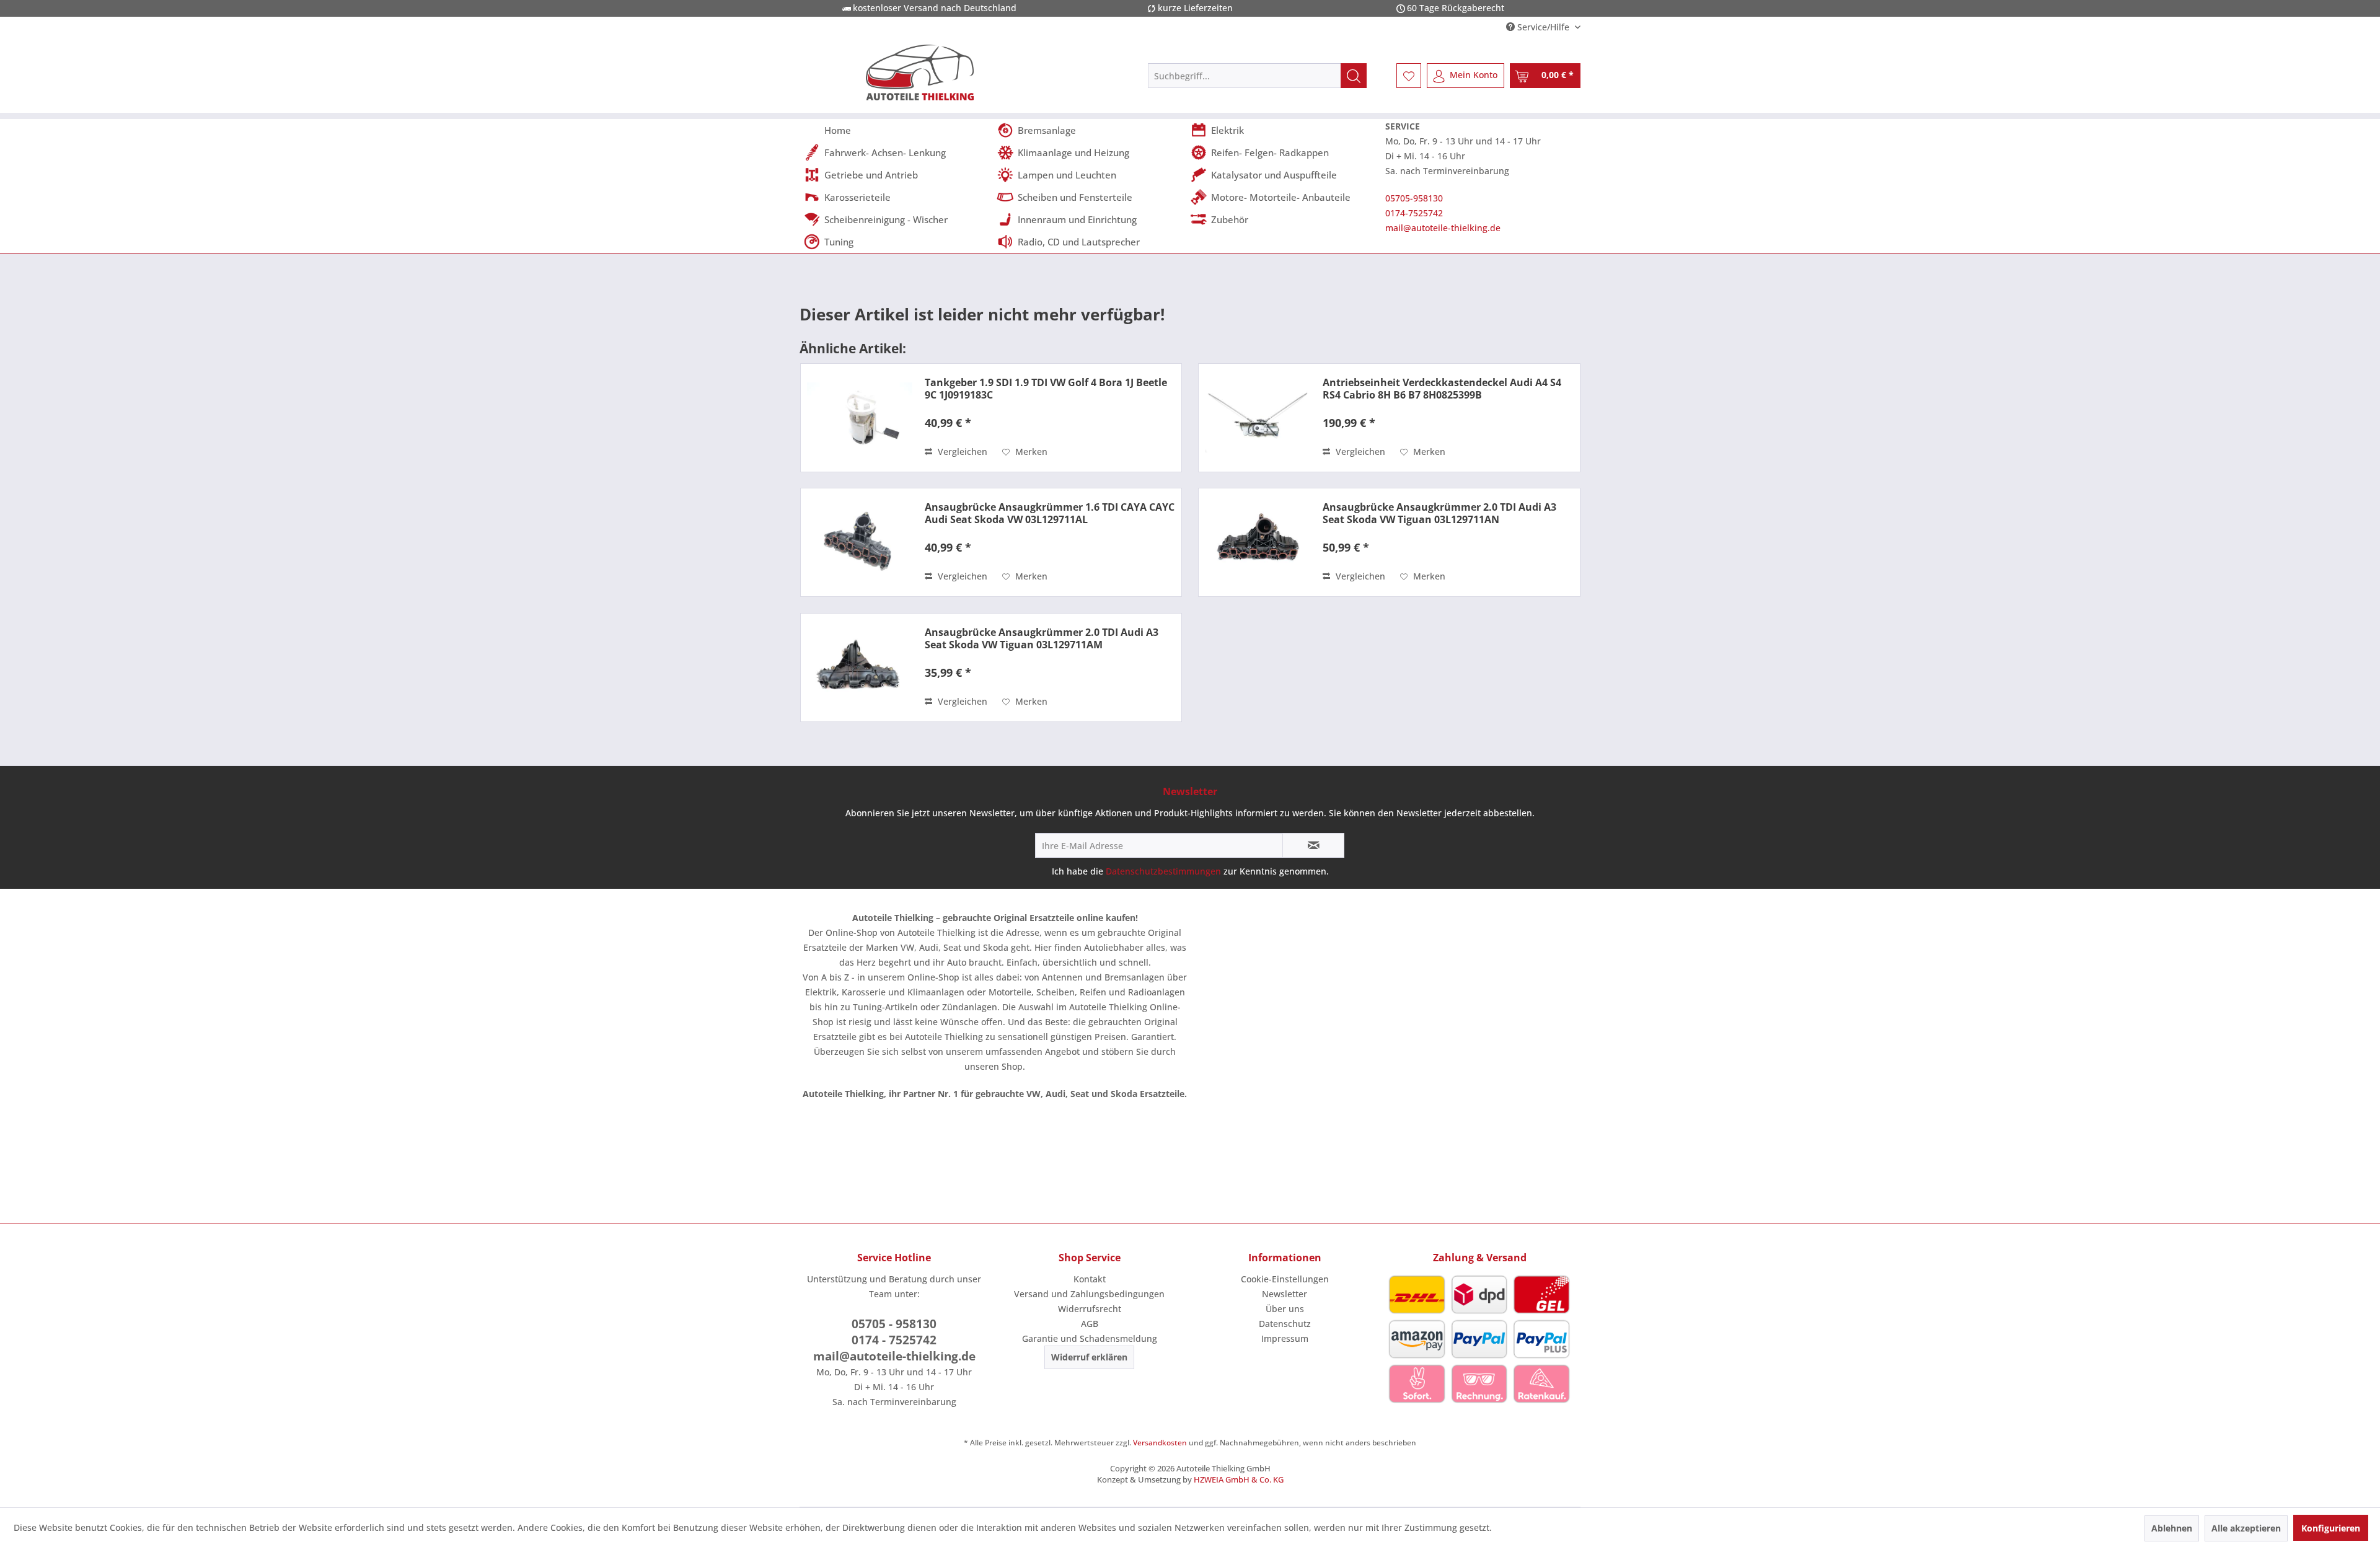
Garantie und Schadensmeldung (1090, 1338)
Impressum (1285, 1338)
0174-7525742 (1414, 213)
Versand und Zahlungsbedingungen (1089, 1294)
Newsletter (1285, 1294)
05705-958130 (1414, 198)
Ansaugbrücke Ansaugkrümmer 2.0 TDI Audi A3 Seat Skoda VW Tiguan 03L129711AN (1439, 513)
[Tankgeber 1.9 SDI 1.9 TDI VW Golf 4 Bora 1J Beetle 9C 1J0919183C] (860, 418)
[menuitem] (1257, 76)
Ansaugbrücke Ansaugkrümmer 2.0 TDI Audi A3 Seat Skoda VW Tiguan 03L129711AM (1042, 638)
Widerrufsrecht (1090, 1309)
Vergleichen (961, 452)
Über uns (1285, 1309)
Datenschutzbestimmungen (1163, 871)
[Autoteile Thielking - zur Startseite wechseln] (920, 73)
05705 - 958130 (894, 1324)
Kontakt (1090, 1279)
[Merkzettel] (1409, 76)
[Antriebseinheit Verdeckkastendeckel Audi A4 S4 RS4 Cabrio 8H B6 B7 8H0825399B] (1258, 418)
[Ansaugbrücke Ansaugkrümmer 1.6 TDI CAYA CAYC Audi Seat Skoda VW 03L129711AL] (860, 542)
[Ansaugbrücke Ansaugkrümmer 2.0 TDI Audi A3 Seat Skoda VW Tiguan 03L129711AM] (860, 668)
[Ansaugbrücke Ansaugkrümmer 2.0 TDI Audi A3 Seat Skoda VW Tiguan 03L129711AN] (1258, 542)
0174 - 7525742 (894, 1340)
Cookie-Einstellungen (1285, 1279)
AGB (1090, 1324)
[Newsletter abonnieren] (1313, 845)
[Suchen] (1354, 76)
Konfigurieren (2331, 1528)
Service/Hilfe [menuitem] (1543, 27)
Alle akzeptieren (2246, 1528)
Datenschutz (1285, 1324)
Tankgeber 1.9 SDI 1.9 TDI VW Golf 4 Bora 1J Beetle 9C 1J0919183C (1046, 389)
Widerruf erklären (1089, 1357)
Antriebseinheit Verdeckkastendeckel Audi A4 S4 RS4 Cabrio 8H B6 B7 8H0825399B (1442, 389)
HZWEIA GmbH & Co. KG (1239, 1479)
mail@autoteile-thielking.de (1443, 228)
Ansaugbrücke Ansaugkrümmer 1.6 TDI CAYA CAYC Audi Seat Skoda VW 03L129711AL (1050, 513)
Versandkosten (1160, 1443)
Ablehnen (2172, 1528)
